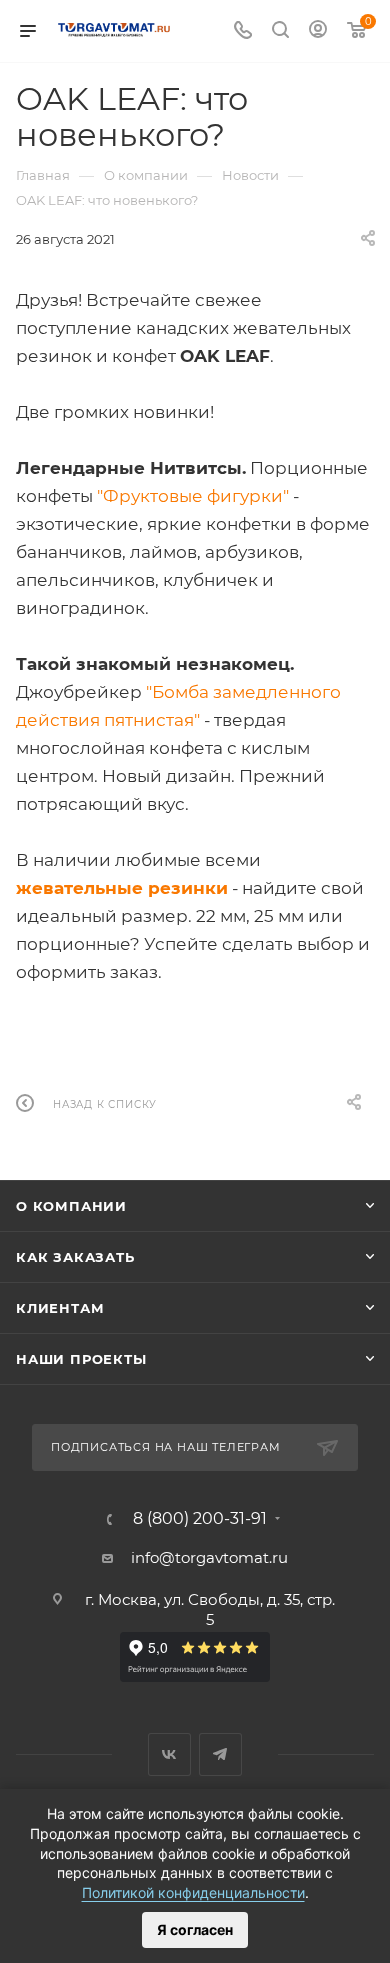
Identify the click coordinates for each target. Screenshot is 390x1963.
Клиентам (60, 1308)
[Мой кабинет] (318, 31)
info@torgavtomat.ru (209, 1557)
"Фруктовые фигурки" (193, 496)
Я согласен (195, 1929)
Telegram (220, 1754)
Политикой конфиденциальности (193, 1892)
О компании (71, 1206)
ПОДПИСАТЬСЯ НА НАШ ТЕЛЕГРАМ (166, 1447)
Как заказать (75, 1257)
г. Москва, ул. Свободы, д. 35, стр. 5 (210, 1609)
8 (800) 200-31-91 (200, 1519)
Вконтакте (169, 1754)
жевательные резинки (122, 888)
